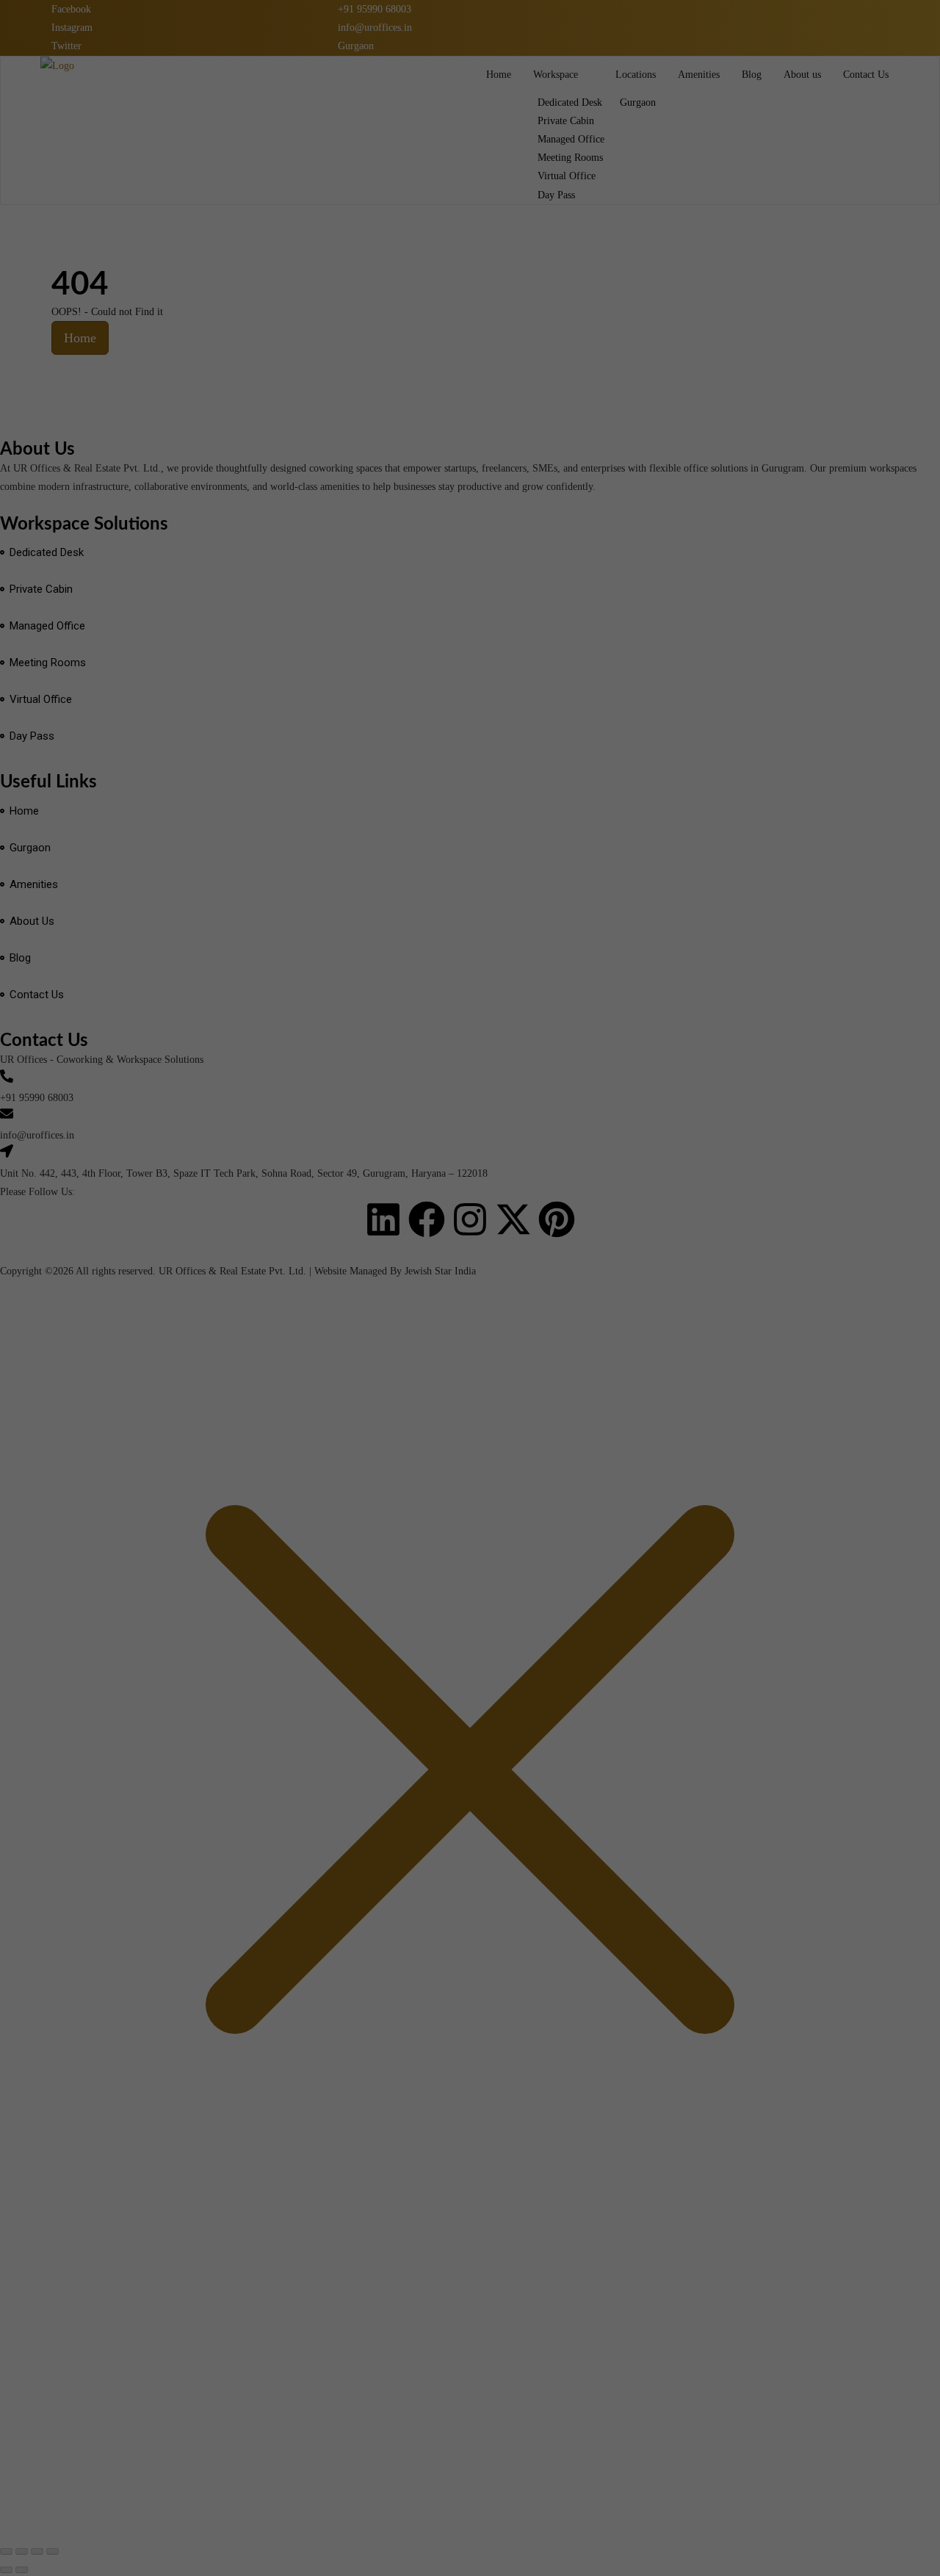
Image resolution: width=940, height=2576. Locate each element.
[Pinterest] (557, 1219)
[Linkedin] (383, 1219)
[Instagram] (470, 1219)
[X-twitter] (513, 1219)
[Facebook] (427, 1219)
